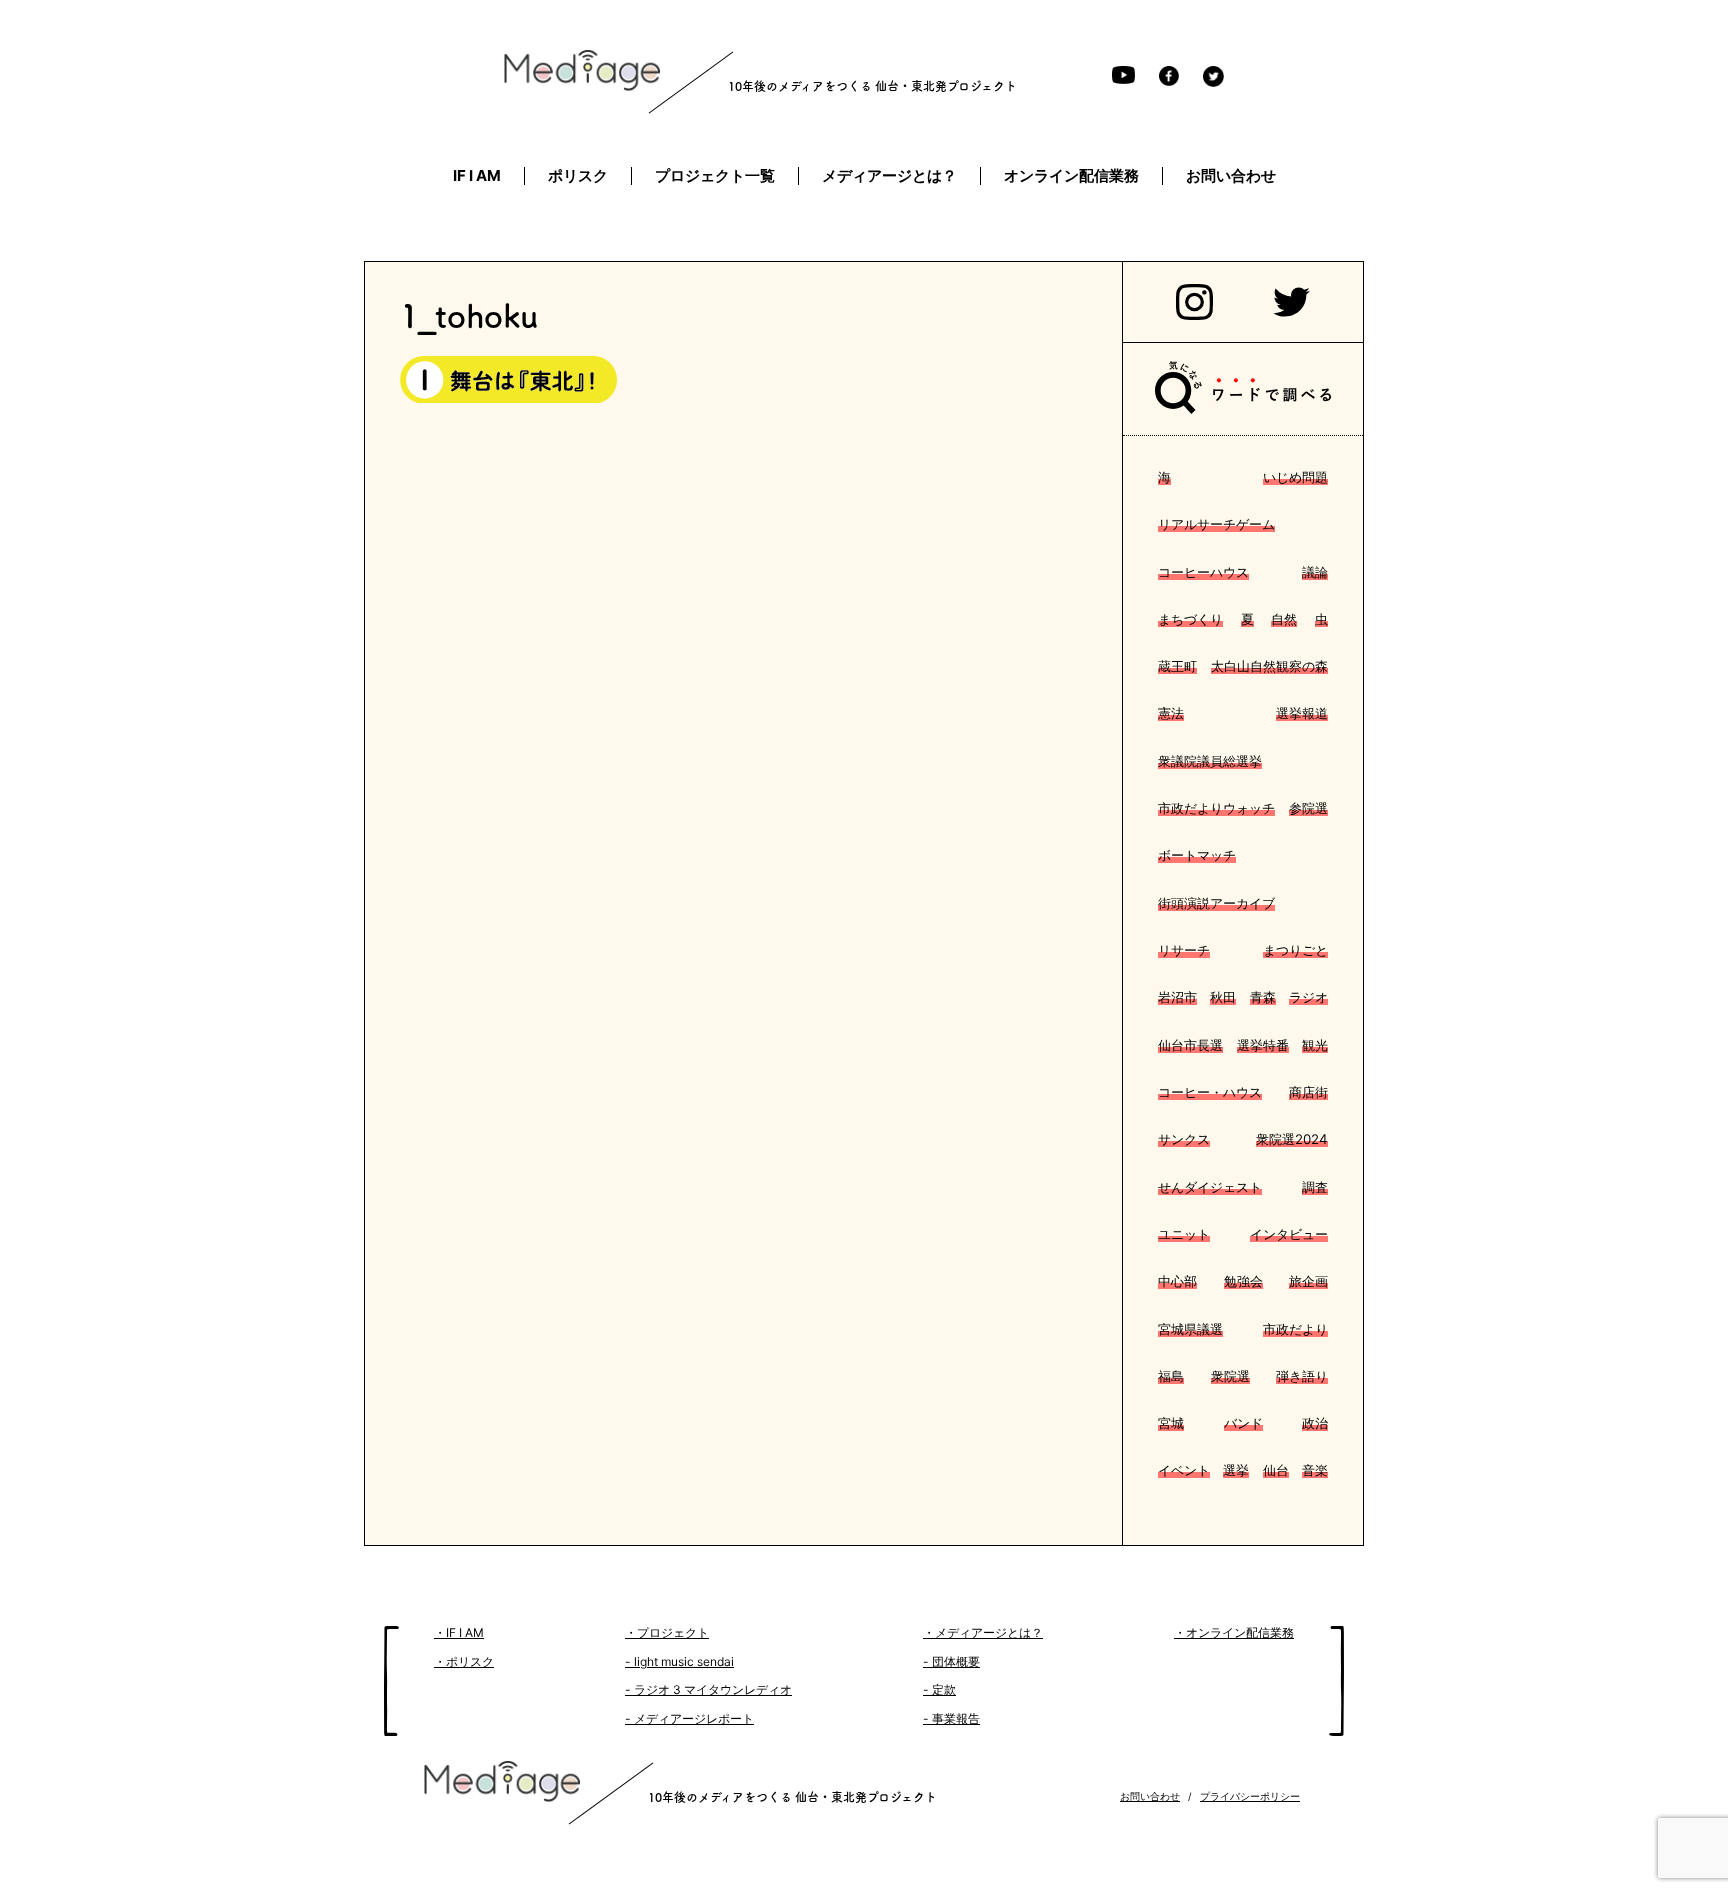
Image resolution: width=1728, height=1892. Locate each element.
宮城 (1171, 1423)
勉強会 (1243, 1281)
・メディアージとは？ (983, 1632)
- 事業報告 (951, 1718)
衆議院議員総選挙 (1210, 761)
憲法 (1171, 713)
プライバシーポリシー (1250, 1796)
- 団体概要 (951, 1661)
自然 (1284, 619)
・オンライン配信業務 (1234, 1632)
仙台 (1276, 1470)
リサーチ (1184, 950)
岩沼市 (1177, 997)
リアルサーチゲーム (1216, 524)
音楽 (1315, 1470)
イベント (1184, 1470)
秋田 (1223, 997)
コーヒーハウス (1203, 572)
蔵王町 (1177, 666)
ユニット (1184, 1234)
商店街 (1308, 1092)
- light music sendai (679, 1661)
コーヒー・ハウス (1210, 1092)
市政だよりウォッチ (1216, 808)
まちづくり (1190, 619)
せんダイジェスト (1210, 1187)
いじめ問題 (1295, 477)
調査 (1315, 1187)
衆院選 (1230, 1376)
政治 (1315, 1423)
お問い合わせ (1150, 1796)
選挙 (1236, 1470)
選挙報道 (1302, 713)
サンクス (1184, 1139)
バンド (1243, 1423)
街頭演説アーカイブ (1216, 903)
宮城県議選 (1190, 1329)
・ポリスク (464, 1661)
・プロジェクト (667, 1632)
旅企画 (1308, 1281)
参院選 (1308, 808)
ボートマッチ (1197, 855)
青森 (1263, 997)
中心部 (1177, 1281)
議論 (1315, 572)
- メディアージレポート (689, 1718)
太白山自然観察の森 (1269, 666)
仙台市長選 (1190, 1045)
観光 (1315, 1045)
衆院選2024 (1292, 1139)
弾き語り (1302, 1376)
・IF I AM (459, 1632)
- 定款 (939, 1689)
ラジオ (1308, 997)
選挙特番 (1263, 1045)
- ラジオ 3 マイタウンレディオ (708, 1689)
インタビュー (1289, 1234)
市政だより (1295, 1329)
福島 (1171, 1376)
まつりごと (1295, 950)
